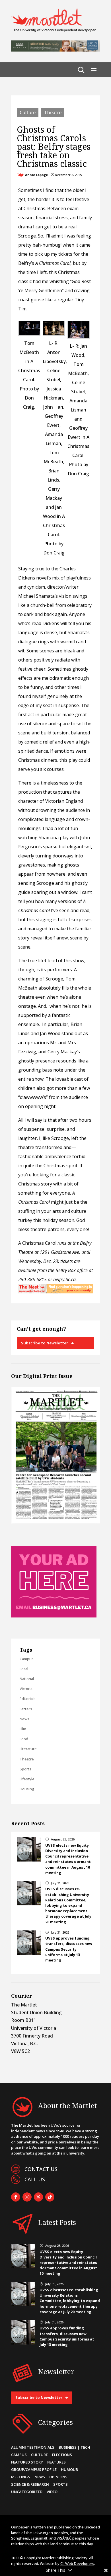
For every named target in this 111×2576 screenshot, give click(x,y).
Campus (27, 1659)
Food (24, 1739)
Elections (62, 2455)
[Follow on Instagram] (27, 2197)
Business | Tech (74, 2447)
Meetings (21, 2477)
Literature (28, 1749)
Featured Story (27, 2462)
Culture (28, 112)
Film (23, 1729)
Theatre (53, 112)
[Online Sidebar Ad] (54, 1616)
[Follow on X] (38, 2197)
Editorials (28, 1699)
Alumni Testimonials (33, 2447)
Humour (69, 2469)
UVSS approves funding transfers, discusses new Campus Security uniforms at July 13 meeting (69, 1949)
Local (24, 1669)
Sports (25, 1769)
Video (52, 2492)
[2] (55, 1292)
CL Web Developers (77, 2563)
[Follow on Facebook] (16, 2197)
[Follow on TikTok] (50, 2197)
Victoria (26, 1689)
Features (56, 2462)
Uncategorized (27, 2492)
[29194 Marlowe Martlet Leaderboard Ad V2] (55, 50)
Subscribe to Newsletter (45, 1343)
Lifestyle (27, 1779)
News (24, 1719)
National (27, 1679)
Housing (27, 1789)
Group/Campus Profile (34, 2469)
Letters (26, 1709)
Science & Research (30, 2484)
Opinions (58, 2477)
